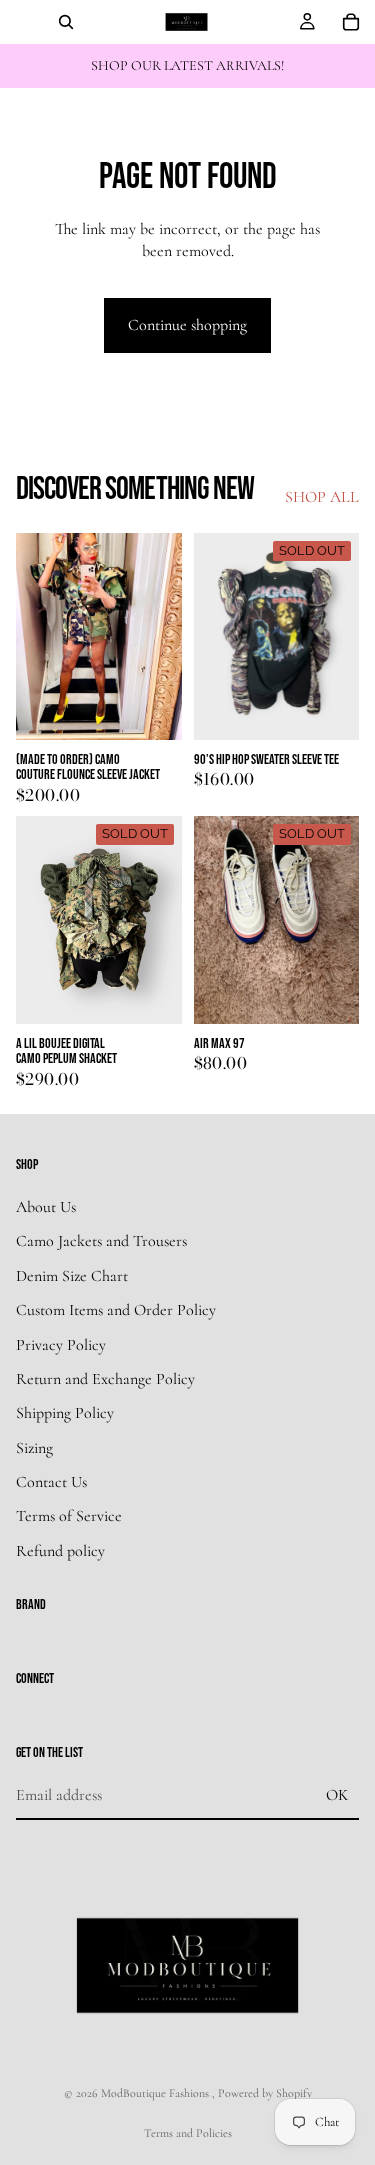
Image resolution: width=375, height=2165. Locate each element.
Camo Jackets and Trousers (101, 1241)
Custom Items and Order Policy (116, 1310)
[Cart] (351, 22)
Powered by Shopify (265, 2093)
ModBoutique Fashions (156, 2093)
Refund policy (60, 1551)
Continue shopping (187, 325)
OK (337, 1794)
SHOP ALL (322, 497)
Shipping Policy (65, 1413)
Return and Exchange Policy (105, 1379)
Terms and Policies (188, 2133)
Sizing (34, 1447)
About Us (46, 1207)
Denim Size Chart (72, 1275)
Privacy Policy (61, 1344)
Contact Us (51, 1482)
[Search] (66, 22)
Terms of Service (69, 1516)
